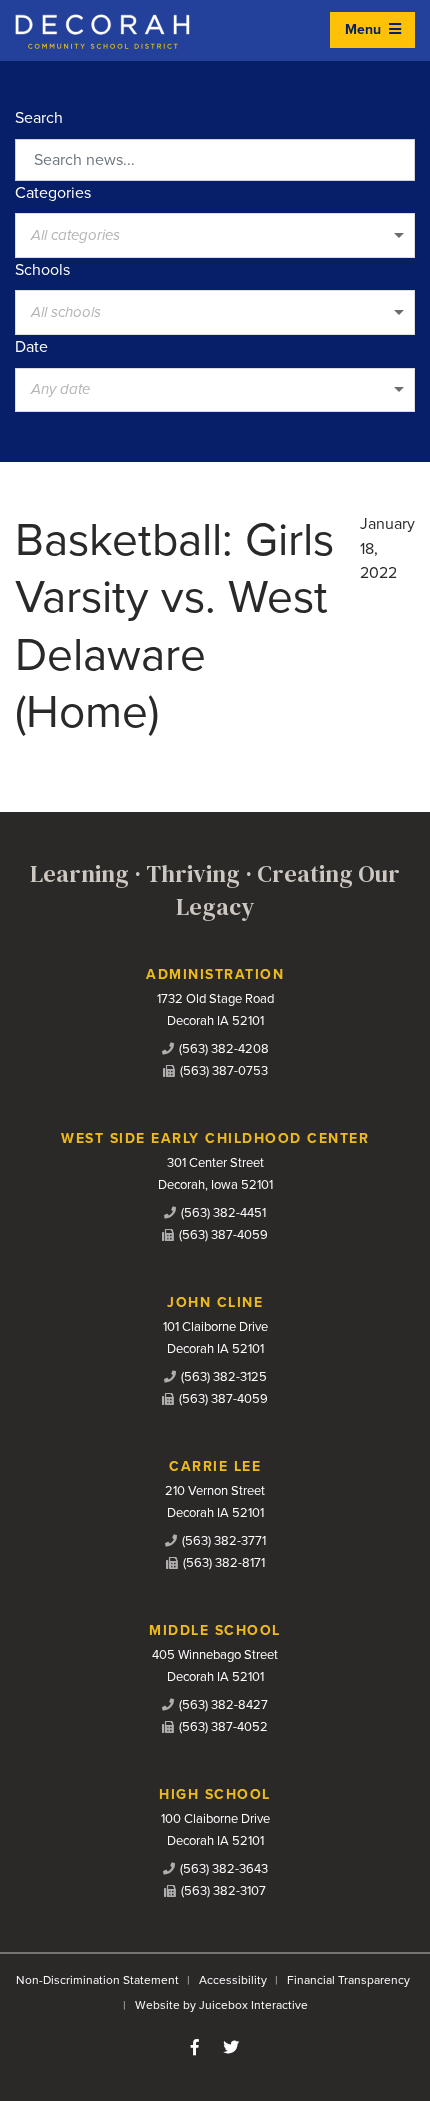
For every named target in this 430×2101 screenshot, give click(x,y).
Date (31, 347)
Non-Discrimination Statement (97, 1980)
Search (39, 118)
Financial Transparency (348, 1980)
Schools (42, 270)
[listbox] (215, 235)
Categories (53, 193)
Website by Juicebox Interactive (221, 2005)
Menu (365, 29)
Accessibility (233, 1980)
